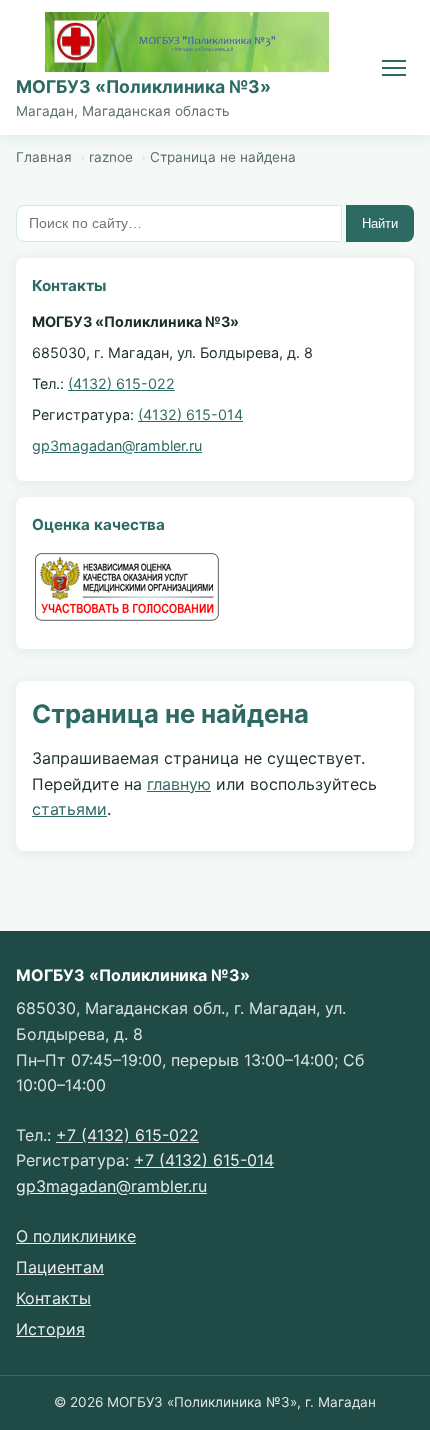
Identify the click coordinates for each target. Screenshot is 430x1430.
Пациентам (60, 1267)
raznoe (111, 157)
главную (179, 784)
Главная (44, 157)
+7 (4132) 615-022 (127, 1135)
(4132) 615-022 (121, 383)
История (50, 1329)
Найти (380, 223)
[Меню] (394, 68)
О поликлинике (76, 1236)
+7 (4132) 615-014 (204, 1160)
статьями (69, 809)
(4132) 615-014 (190, 414)
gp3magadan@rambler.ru (117, 445)
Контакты (53, 1298)
